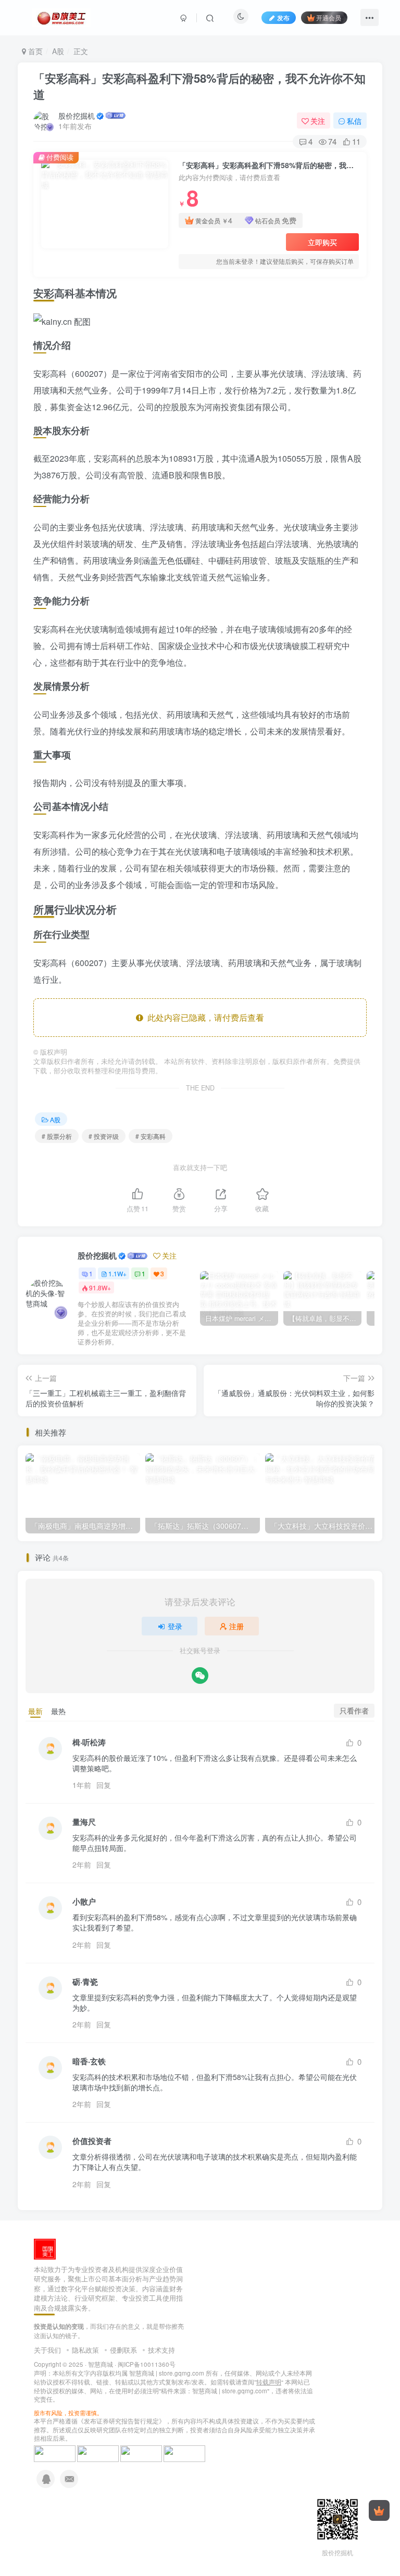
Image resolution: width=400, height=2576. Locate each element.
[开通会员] (379, 2510)
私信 (354, 121)
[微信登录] (200, 1676)
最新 (35, 1711)
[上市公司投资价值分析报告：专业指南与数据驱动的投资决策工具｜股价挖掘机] (45, 2248)
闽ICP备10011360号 (147, 2364)
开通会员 (329, 17)
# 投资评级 (104, 1136)
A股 (58, 51)
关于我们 (47, 2350)
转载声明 (269, 2382)
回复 (104, 1785)
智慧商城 (101, 2364)
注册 (236, 1626)
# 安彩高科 (151, 1136)
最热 (58, 1711)
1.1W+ (117, 1273)
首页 (34, 51)
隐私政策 (85, 2350)
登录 (175, 1626)
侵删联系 (123, 2350)
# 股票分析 (57, 1136)
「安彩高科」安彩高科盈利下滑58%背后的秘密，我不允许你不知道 (199, 86)
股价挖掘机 (77, 116)
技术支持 (161, 2350)
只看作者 (354, 1710)
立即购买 (322, 242)
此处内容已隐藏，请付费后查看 (204, 1017)
